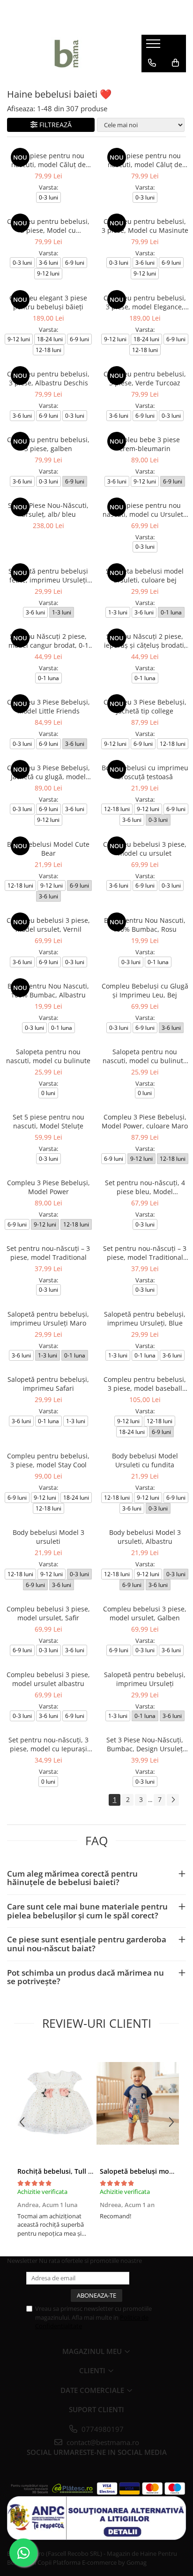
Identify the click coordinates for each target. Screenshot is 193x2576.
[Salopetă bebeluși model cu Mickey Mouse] (138, 2103)
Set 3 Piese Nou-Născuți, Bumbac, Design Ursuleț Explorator (145, 1744)
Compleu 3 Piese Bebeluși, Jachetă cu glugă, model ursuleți (48, 772)
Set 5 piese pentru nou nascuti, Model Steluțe (48, 1121)
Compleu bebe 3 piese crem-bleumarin (145, 444)
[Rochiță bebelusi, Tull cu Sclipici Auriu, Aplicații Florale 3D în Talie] (55, 2103)
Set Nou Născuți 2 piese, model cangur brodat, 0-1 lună (48, 641)
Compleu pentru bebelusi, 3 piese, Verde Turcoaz (145, 378)
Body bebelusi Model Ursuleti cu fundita (145, 1460)
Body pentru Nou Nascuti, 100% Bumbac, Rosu (145, 925)
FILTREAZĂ (56, 125)
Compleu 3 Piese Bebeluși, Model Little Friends (48, 706)
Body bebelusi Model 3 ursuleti (48, 1537)
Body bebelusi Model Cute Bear (48, 849)
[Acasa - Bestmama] (67, 54)
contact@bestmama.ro (102, 2442)
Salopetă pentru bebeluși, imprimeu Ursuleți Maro (48, 1319)
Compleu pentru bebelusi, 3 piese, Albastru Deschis (48, 378)
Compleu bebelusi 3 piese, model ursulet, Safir (48, 1613)
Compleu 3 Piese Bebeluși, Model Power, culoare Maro (145, 1121)
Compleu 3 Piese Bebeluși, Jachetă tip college (145, 706)
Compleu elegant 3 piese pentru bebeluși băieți (48, 302)
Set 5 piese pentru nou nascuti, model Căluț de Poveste (48, 160)
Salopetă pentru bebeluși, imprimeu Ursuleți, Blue (145, 1319)
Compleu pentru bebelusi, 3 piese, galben (48, 444)
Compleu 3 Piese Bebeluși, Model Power (48, 1187)
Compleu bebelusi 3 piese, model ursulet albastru (48, 1679)
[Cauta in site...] (152, 82)
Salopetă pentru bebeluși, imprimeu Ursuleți (145, 1679)
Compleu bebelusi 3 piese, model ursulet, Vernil (48, 925)
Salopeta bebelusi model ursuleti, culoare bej (145, 575)
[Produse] (154, 46)
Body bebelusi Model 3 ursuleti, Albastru (145, 1537)
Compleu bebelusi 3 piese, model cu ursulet (145, 849)
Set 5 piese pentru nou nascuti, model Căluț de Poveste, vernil (145, 160)
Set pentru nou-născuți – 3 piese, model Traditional (48, 1253)
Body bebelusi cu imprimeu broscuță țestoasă (145, 772)
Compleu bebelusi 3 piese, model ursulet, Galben (145, 1613)
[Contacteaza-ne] (152, 63)
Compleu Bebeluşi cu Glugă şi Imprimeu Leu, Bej (145, 990)
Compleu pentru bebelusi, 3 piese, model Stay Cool (48, 1460)
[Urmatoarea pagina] (173, 1800)
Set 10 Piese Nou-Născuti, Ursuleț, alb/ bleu (48, 510)
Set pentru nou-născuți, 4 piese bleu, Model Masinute (145, 1187)
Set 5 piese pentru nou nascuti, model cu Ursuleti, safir (145, 510)
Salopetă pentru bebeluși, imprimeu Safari (48, 1384)
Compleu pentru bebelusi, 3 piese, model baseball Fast (145, 1384)
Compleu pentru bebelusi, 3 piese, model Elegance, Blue (145, 302)
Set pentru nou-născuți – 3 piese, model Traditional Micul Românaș (145, 1253)
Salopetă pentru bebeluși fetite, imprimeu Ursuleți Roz (48, 575)
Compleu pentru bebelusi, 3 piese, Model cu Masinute (145, 226)
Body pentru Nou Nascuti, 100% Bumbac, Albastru (48, 990)
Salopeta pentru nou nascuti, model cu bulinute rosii (145, 1056)
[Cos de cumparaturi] (175, 63)
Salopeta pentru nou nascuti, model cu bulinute (48, 1056)
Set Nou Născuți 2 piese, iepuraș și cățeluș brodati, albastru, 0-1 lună (145, 641)
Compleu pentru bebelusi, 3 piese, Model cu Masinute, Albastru (48, 226)
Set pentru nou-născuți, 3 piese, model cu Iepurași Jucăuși (48, 1744)
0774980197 (102, 2429)
